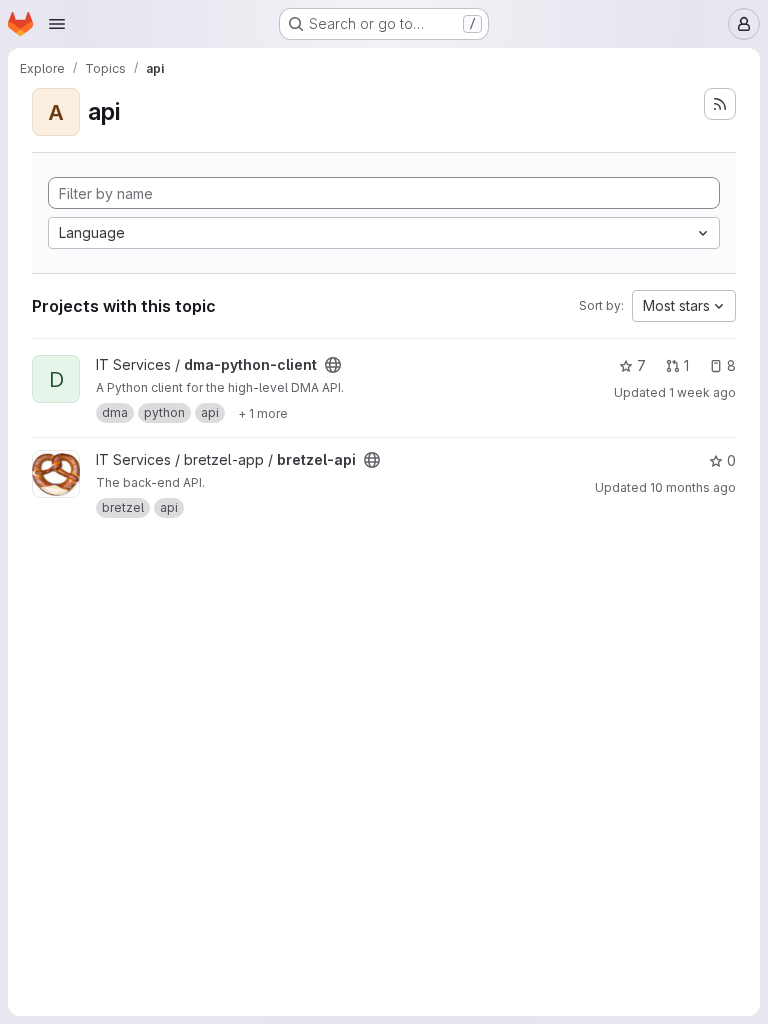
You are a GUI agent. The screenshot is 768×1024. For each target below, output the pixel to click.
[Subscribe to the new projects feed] (720, 104)
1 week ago (702, 392)
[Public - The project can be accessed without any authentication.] (333, 365)
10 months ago (693, 487)
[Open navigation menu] (57, 24)
